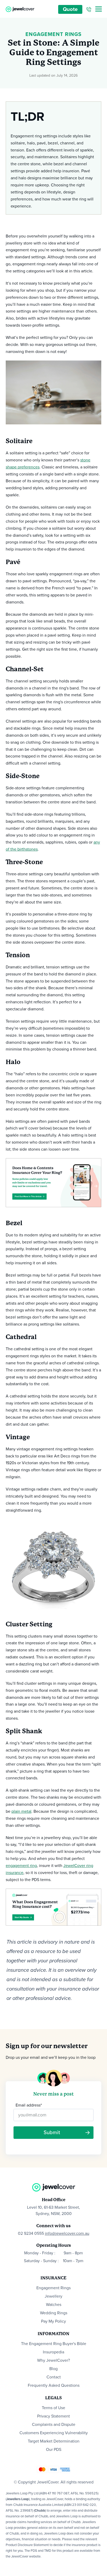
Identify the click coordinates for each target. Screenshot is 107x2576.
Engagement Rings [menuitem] (53, 2288)
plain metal (21, 1811)
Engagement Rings (53, 34)
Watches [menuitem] (54, 2305)
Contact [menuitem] (54, 2377)
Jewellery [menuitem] (53, 2296)
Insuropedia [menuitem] (53, 2352)
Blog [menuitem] (53, 2369)
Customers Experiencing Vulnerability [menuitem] (54, 2433)
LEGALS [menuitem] (53, 2398)
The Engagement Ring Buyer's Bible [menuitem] (54, 2344)
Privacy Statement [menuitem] (53, 2416)
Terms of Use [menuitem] (53, 2408)
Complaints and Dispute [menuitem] (54, 2425)
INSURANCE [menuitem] (53, 2278)
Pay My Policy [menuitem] (53, 2321)
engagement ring (21, 1866)
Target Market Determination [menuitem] (54, 2441)
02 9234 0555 (31, 2233)
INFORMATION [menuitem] (53, 2334)
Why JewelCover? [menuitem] (53, 2360)
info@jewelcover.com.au (67, 2233)
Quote (70, 9)
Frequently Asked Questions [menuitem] (54, 2385)
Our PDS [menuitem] (54, 2450)
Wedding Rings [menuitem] (54, 2313)
